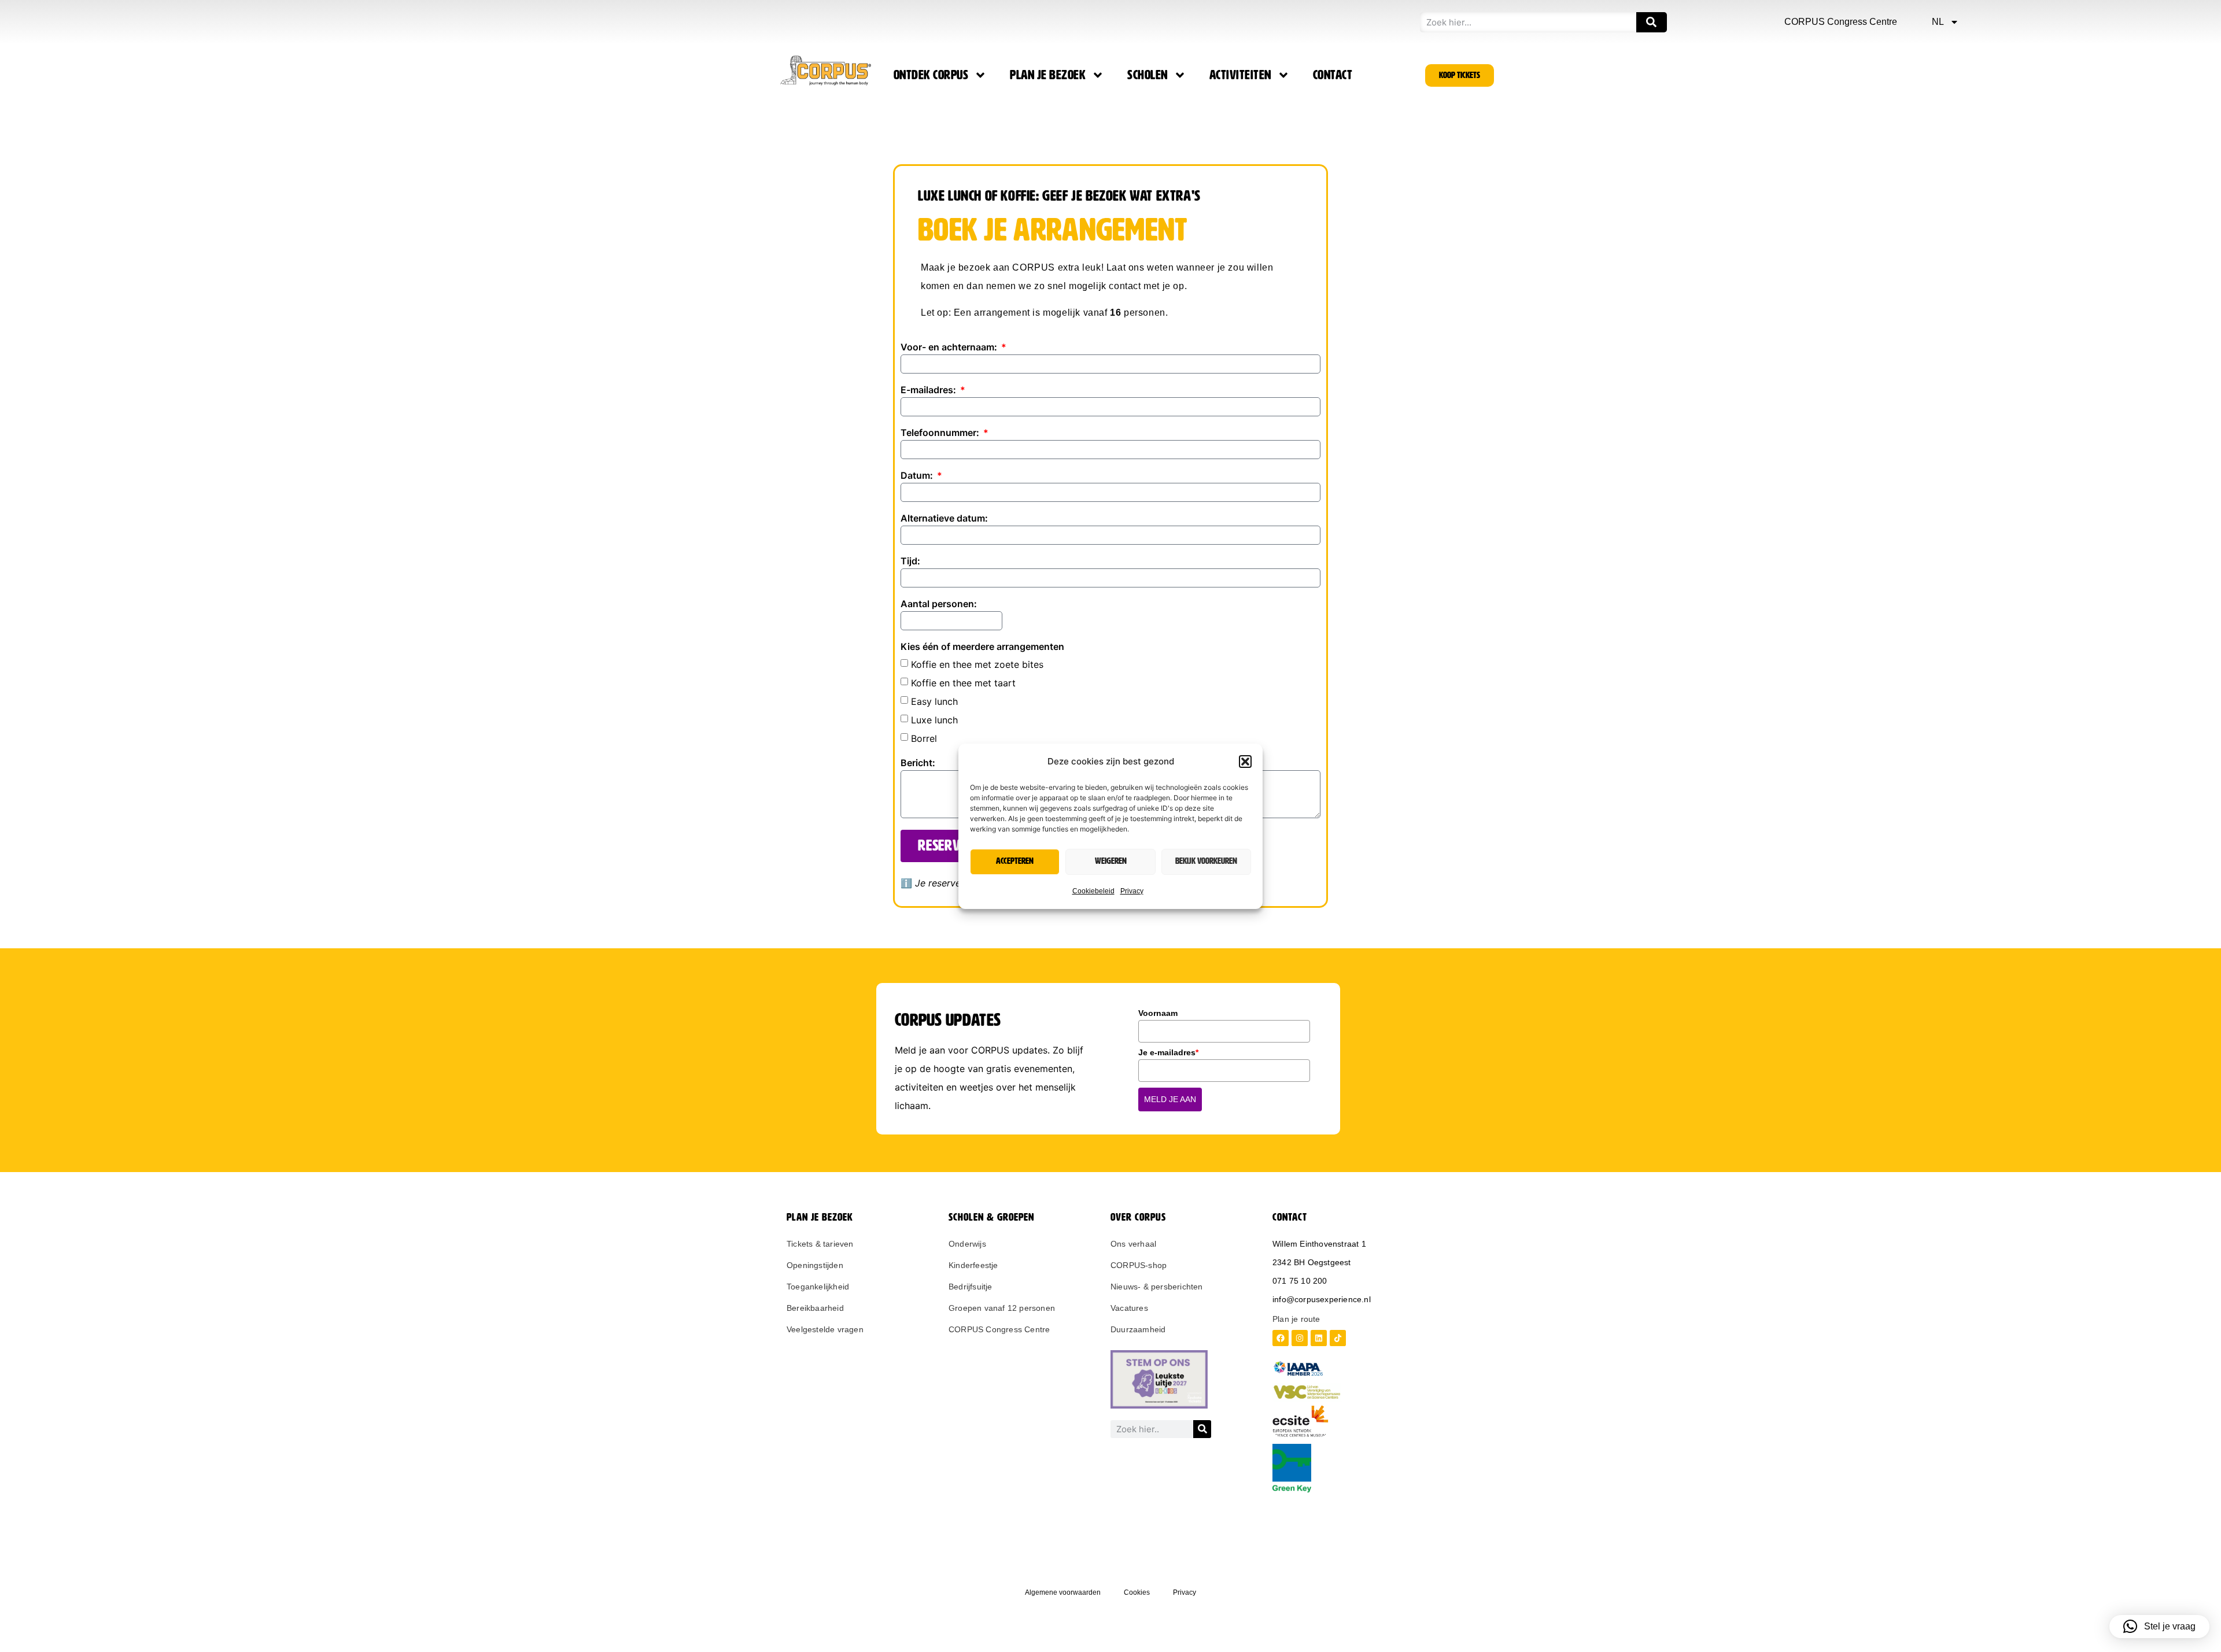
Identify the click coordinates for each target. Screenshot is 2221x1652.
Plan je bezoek (1048, 75)
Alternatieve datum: (944, 519)
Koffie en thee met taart (963, 682)
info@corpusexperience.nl (1322, 1299)
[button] (1245, 762)
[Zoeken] (1652, 22)
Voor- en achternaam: (950, 348)
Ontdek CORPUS (931, 75)
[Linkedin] (1319, 1338)
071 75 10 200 (1300, 1281)
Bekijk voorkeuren (1206, 861)
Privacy (1132, 891)
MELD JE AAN (1170, 1099)
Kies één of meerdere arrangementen (982, 647)
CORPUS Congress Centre (1841, 22)
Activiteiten (1240, 75)
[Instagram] (1300, 1338)
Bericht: (918, 763)
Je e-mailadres (1168, 1052)
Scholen (1148, 75)
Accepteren (1015, 861)
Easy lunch (934, 701)
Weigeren (1111, 861)
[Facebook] (1281, 1338)
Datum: (918, 476)
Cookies (1137, 1592)
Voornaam (1158, 1013)
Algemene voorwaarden (1063, 1592)
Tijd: (910, 561)
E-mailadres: (929, 390)
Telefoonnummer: (941, 433)
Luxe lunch (934, 719)
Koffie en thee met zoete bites (977, 664)
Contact (1333, 75)
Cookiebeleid (1093, 891)
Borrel (924, 738)
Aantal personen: (939, 604)
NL (1938, 22)
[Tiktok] (1338, 1338)
